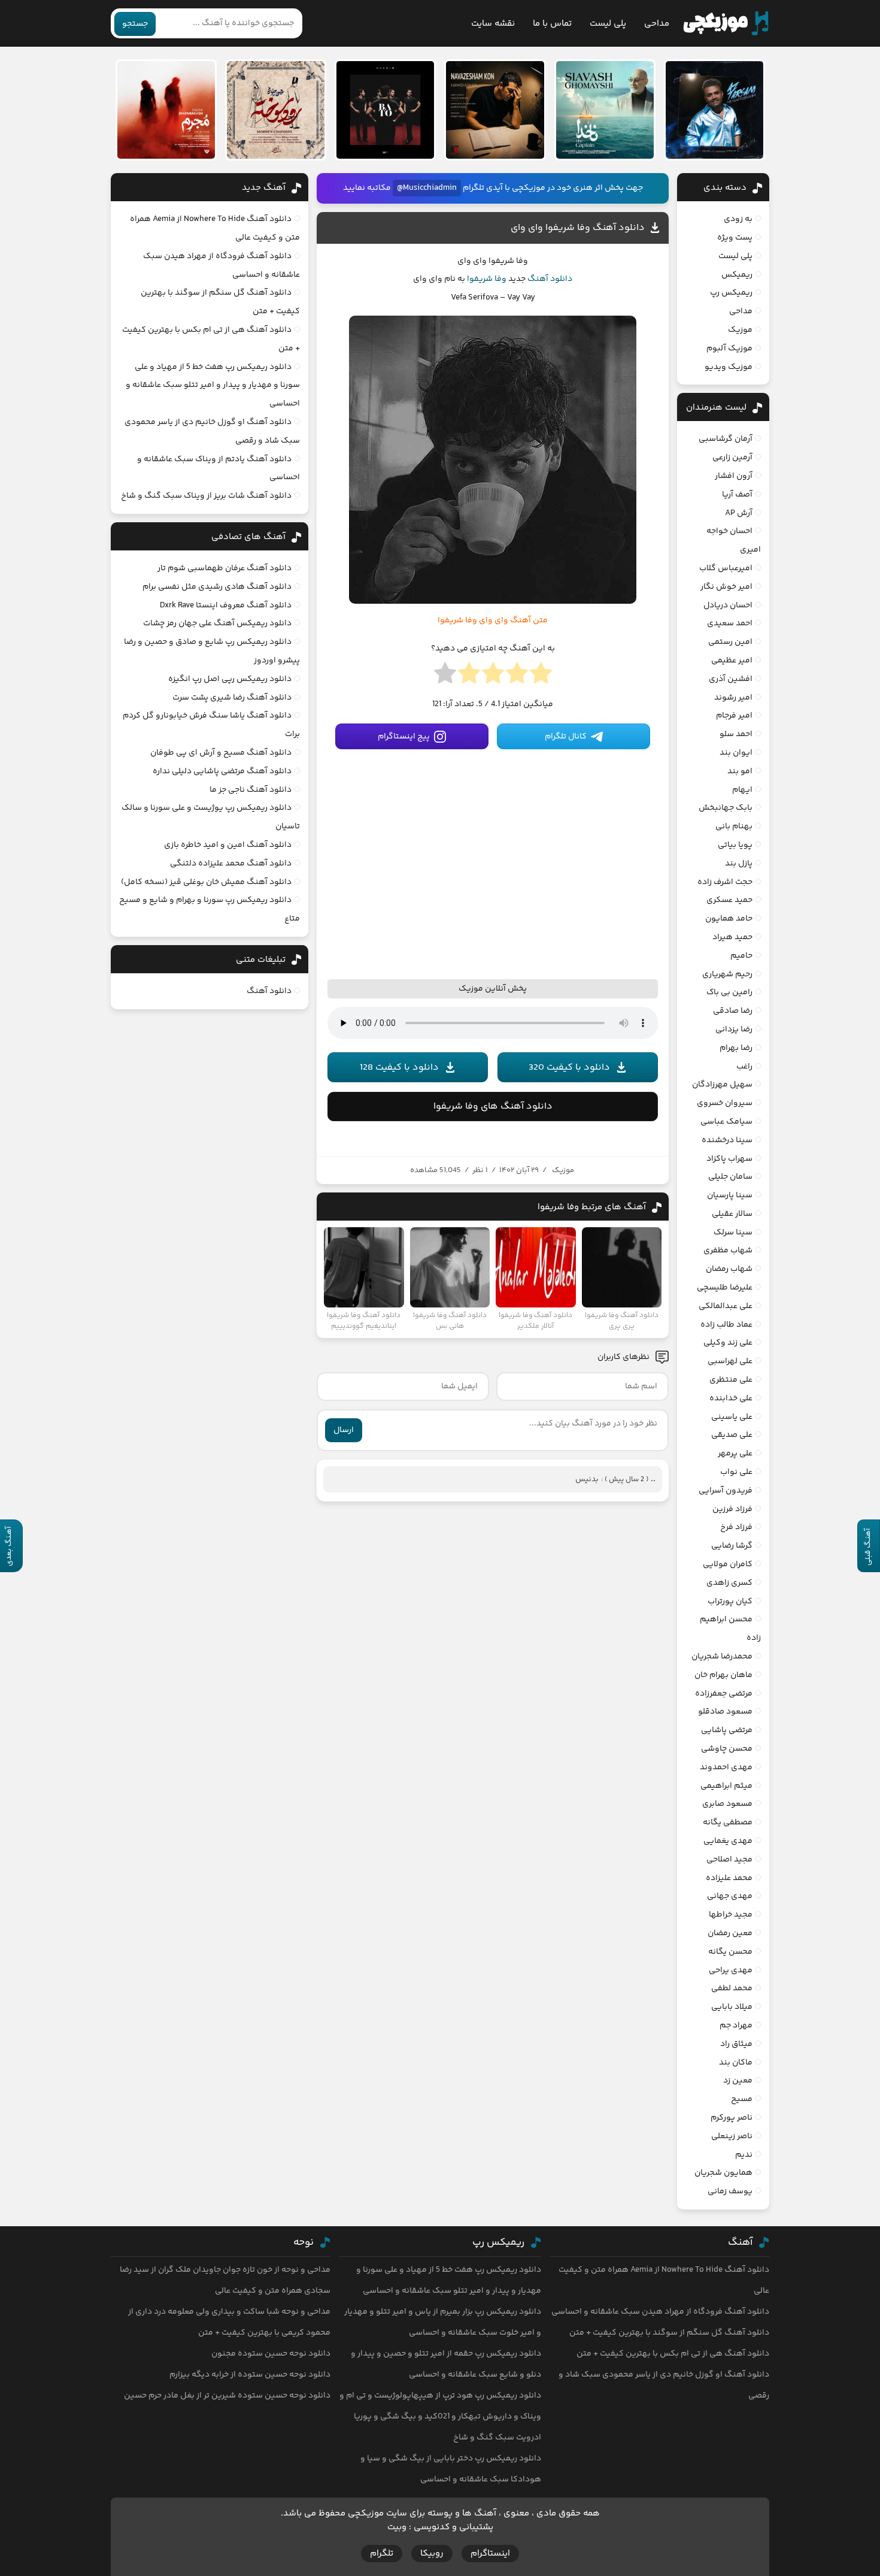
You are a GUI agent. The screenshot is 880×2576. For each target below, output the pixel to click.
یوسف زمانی (730, 2191)
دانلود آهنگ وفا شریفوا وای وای (578, 228)
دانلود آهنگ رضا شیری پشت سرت (232, 698)
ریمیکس (737, 275)
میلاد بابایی (732, 2007)
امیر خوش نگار (726, 587)
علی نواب (736, 1472)
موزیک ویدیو (729, 367)
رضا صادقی (733, 1011)
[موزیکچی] (726, 23)
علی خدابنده (731, 1399)
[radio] (541, 677)
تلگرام (382, 2554)
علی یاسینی (732, 1417)
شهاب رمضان (729, 1269)
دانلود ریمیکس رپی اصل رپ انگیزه (230, 679)
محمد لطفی (732, 1988)
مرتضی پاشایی (727, 1730)
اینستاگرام (490, 2554)
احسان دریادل (728, 606)
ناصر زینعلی (732, 2136)
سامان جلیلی (730, 1177)
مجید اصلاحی (729, 1860)
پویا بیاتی (735, 845)
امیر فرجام (734, 716)
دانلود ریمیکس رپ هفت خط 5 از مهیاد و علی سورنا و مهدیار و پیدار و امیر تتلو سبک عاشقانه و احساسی (213, 386)
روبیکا (432, 2554)
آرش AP (739, 513)
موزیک (563, 1170)
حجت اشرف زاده (725, 882)
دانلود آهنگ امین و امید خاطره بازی (228, 845)
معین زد (738, 2081)
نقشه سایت (493, 24)
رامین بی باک (729, 992)
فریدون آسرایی (726, 1491)
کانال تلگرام (566, 737)
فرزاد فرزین (732, 1509)
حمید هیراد (732, 937)
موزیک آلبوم (729, 349)
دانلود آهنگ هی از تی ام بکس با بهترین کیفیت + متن (673, 2354)
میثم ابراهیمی (726, 1786)
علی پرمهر (735, 1454)
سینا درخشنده (727, 1140)
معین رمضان (730, 1933)
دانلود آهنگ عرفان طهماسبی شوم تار (224, 568)
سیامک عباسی (726, 1122)
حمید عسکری (729, 900)
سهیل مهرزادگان (722, 1085)
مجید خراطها (731, 1915)
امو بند (740, 771)
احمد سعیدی (730, 623)
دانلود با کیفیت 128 (399, 1068)
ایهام (742, 790)
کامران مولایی (728, 1564)
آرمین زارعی (732, 458)
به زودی (738, 219)
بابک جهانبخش (726, 808)
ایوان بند (736, 753)
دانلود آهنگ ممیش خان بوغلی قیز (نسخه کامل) (206, 882)
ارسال (344, 1430)
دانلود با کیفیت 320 (569, 1068)
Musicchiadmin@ (427, 188)
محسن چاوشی (727, 1749)
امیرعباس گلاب (726, 568)
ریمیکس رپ (731, 293)
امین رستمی (730, 642)
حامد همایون (729, 919)
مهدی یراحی (731, 1970)
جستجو (135, 24)
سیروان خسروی (725, 1103)
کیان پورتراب (730, 1602)
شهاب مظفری (728, 1251)
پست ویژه (735, 238)
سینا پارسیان (730, 1195)
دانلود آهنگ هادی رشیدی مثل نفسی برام (217, 587)
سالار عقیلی (732, 1214)
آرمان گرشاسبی (726, 439)
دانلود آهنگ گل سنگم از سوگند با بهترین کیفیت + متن (669, 2333)
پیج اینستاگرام (404, 737)
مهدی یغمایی (728, 1841)
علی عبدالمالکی (726, 1306)
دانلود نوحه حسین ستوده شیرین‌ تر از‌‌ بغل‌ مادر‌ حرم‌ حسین (227, 2396)
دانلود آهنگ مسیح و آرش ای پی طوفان (221, 753)
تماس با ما (552, 24)
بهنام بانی (734, 827)
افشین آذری (731, 679)
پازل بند (739, 864)
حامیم (741, 956)
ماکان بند (736, 2063)
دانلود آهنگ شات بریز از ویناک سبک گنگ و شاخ (206, 496)
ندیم (744, 2155)
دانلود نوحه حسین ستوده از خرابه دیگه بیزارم (250, 2375)
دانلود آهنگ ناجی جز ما (251, 790)
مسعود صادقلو (725, 1712)
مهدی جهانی (730, 1896)
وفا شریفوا (487, 279)
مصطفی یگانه (728, 1823)
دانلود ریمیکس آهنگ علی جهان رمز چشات (217, 623)
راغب (744, 1067)
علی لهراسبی (730, 1361)
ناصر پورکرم (732, 2118)
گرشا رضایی (732, 1546)
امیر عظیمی (732, 661)
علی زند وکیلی (728, 1343)
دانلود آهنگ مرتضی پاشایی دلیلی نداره (222, 771)
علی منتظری (731, 1380)
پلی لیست (608, 24)
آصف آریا (737, 495)
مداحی (657, 24)
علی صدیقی (732, 1435)
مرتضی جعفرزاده (724, 1694)
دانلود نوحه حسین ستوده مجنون (271, 2354)
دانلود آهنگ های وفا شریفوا (493, 1107)
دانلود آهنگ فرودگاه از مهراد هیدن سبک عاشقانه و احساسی (660, 2312)
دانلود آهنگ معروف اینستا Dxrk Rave (226, 606)
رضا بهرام (736, 1048)
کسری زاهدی (729, 1583)
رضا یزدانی (734, 1030)
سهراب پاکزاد (729, 1159)
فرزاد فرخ (736, 1527)
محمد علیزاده (729, 1878)
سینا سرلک (733, 1233)
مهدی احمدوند (726, 1767)
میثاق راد (736, 2044)
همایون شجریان (723, 2173)
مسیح (742, 2099)
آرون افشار (734, 476)
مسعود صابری (727, 1804)
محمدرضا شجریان (722, 1657)
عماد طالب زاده (726, 1325)
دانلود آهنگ (550, 279)
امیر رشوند (733, 698)
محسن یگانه (730, 1952)
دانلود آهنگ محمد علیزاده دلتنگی (231, 864)
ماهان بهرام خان (723, 1675)
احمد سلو (736, 734)
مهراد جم (736, 2026)
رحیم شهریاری (727, 974)
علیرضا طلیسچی (725, 1288)
